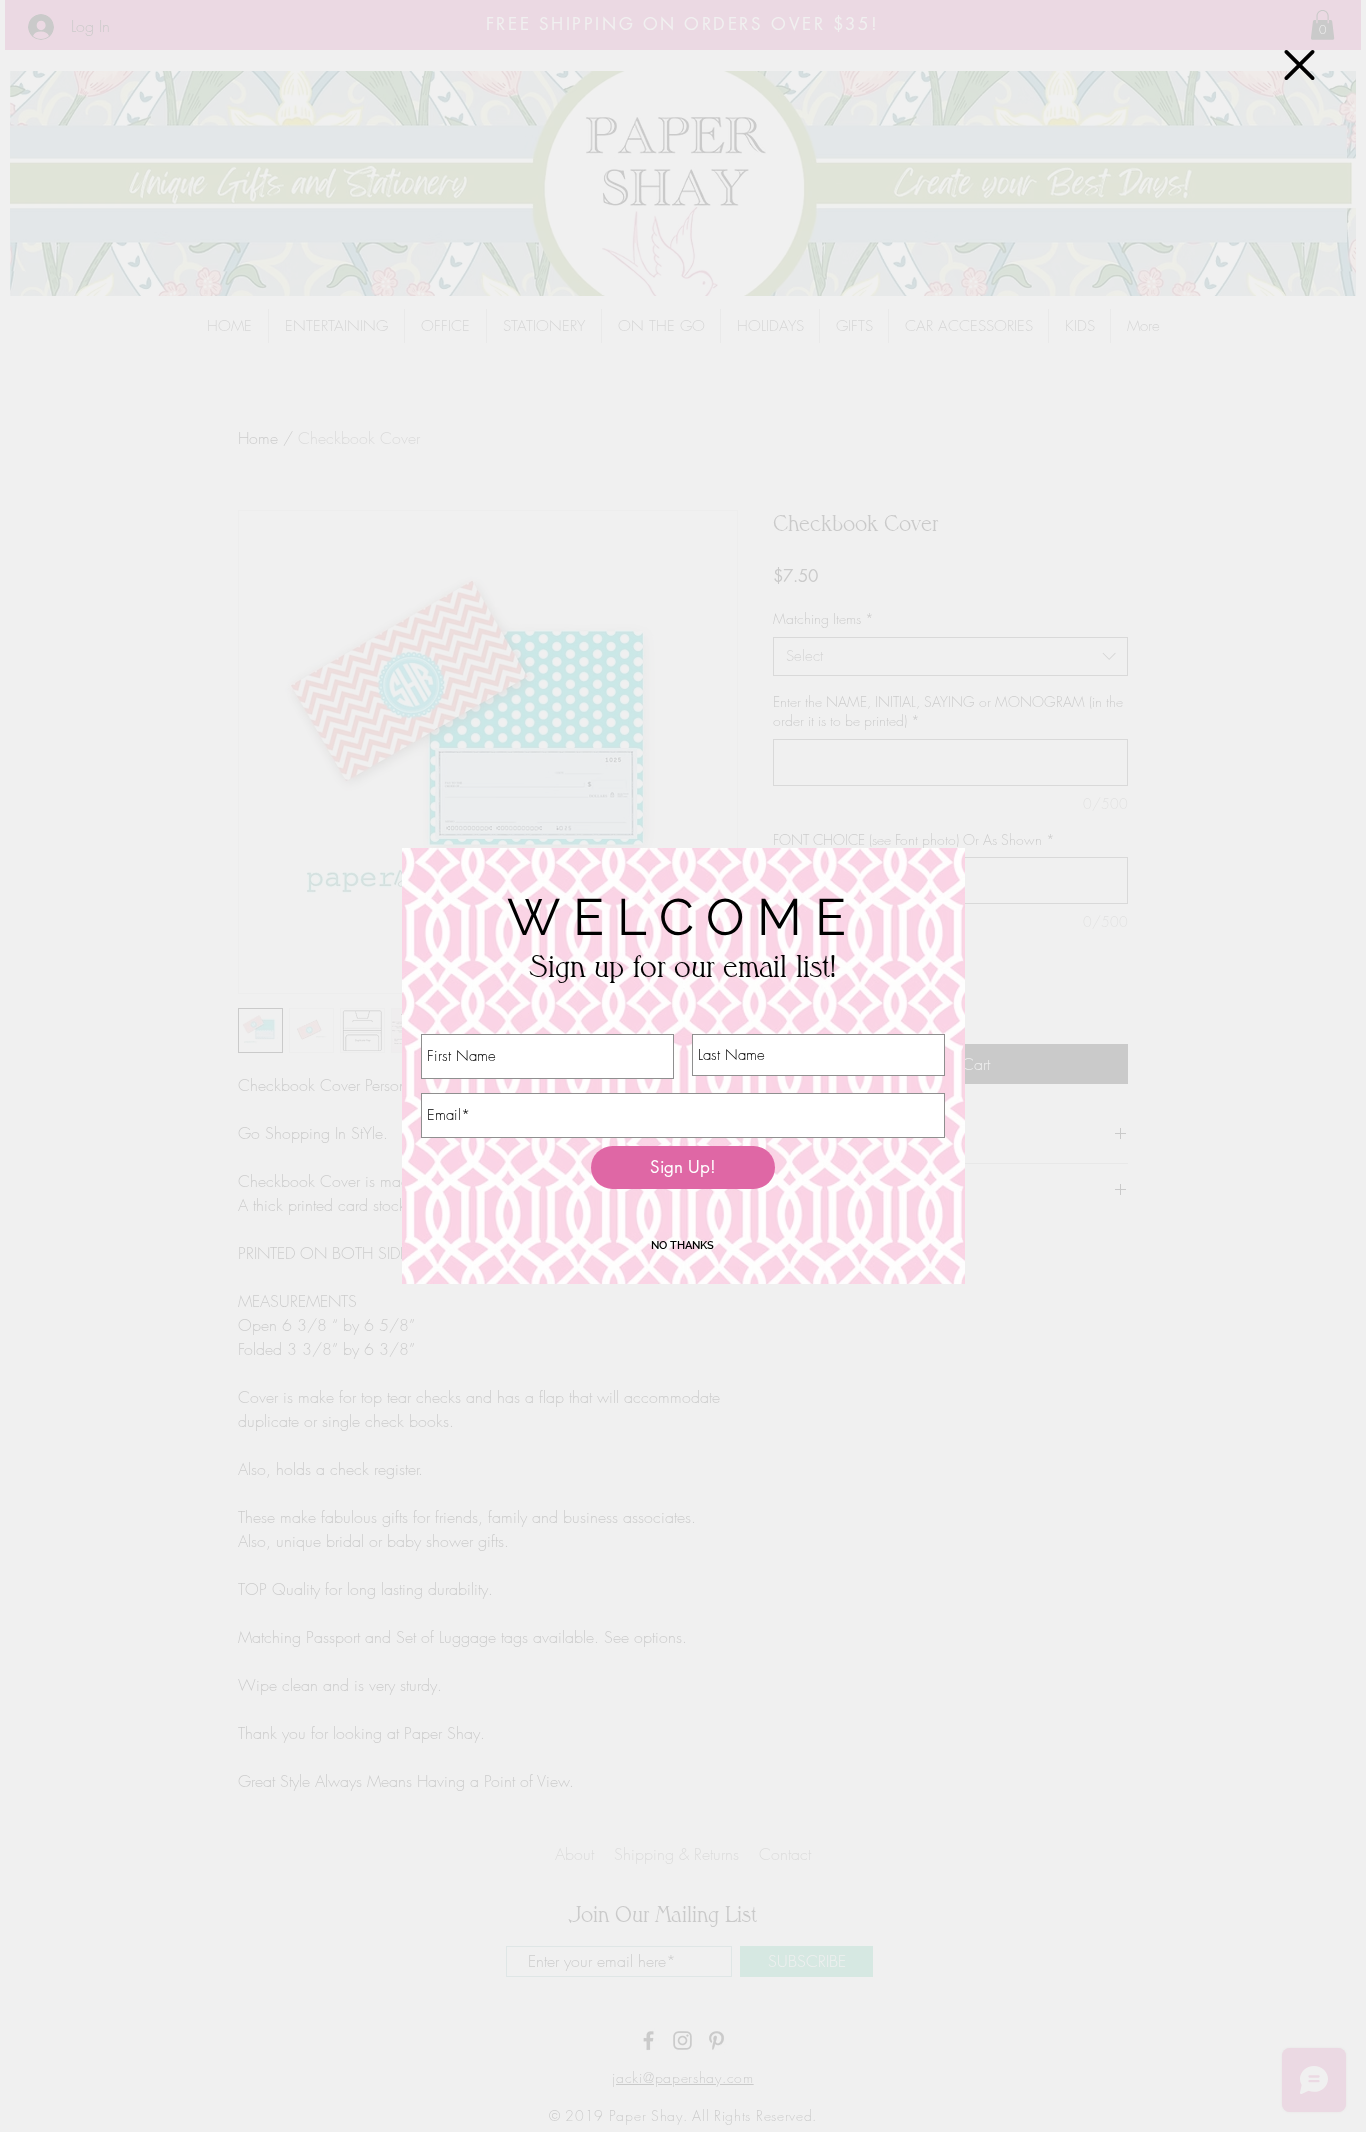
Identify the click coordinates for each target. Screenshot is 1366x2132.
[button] (1299, 65)
